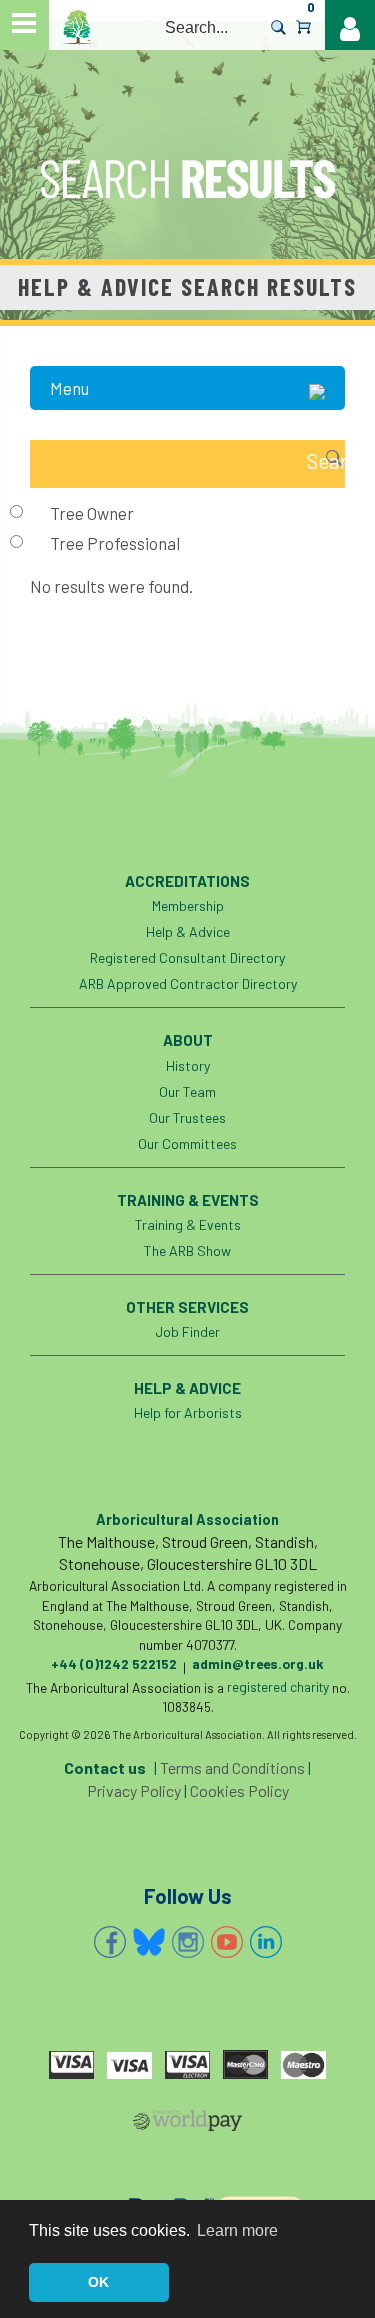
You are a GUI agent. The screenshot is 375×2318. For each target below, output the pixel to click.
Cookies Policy (239, 1790)
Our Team (187, 1091)
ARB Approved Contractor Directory (188, 983)
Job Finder (187, 1331)
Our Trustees (187, 1117)
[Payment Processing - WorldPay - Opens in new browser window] (188, 2124)
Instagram (188, 1942)
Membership (188, 905)
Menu (69, 388)
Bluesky (149, 1942)
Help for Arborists (188, 1412)
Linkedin (266, 1942)
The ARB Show (187, 1250)
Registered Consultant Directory (187, 957)
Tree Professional (115, 543)
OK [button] (98, 2282)
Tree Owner (92, 513)
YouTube (227, 1942)
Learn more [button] (237, 2230)
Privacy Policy (134, 1790)
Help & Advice (188, 931)
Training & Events (188, 1224)
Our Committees (187, 1143)
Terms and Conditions (232, 1767)
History (188, 1065)
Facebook (110, 1942)
